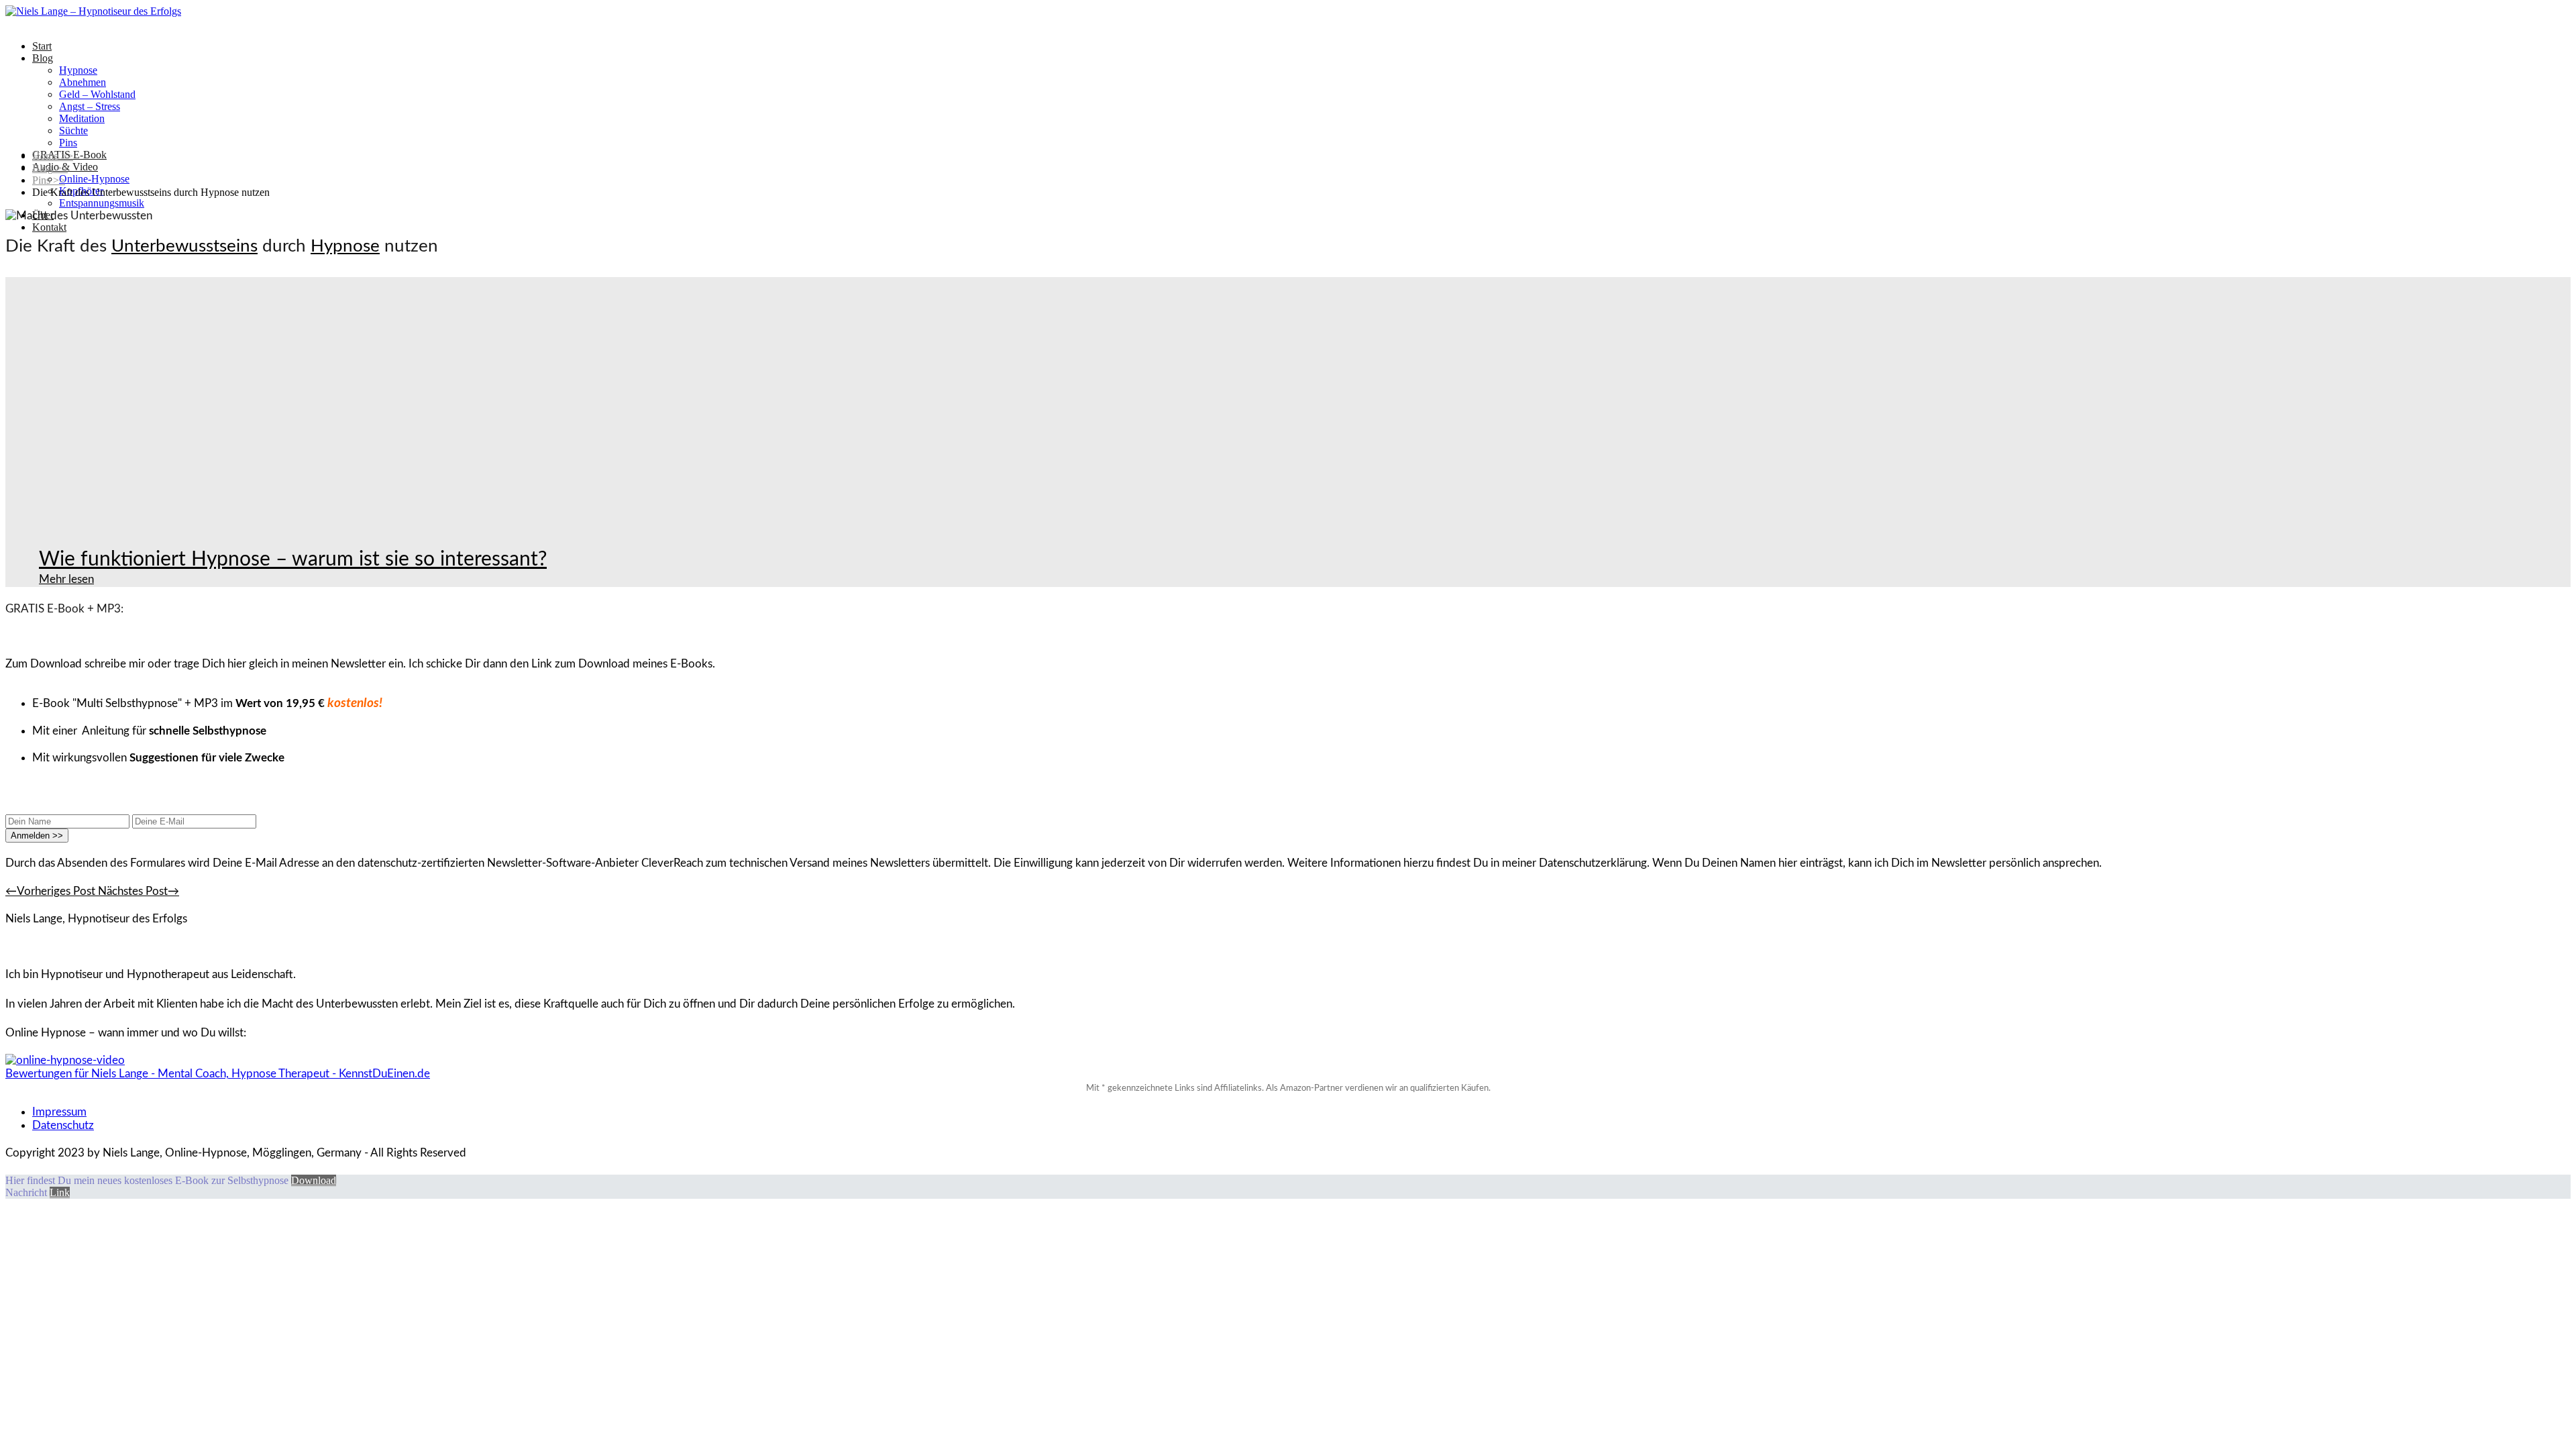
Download (314, 1180)
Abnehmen (83, 82)
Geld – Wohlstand (97, 94)
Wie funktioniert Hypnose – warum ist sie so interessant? (293, 559)
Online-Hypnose (94, 179)
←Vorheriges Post (52, 891)
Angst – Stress (90, 106)
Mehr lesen (66, 579)
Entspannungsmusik (102, 203)
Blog (43, 58)
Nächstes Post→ (139, 891)
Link (60, 1192)
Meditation (82, 118)
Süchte (73, 130)
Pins (68, 143)
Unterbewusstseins (184, 246)
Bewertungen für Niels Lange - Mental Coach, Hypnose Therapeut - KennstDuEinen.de (218, 1074)
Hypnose (78, 70)
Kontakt (49, 227)
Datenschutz (63, 1125)
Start (42, 46)
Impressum (59, 1112)
